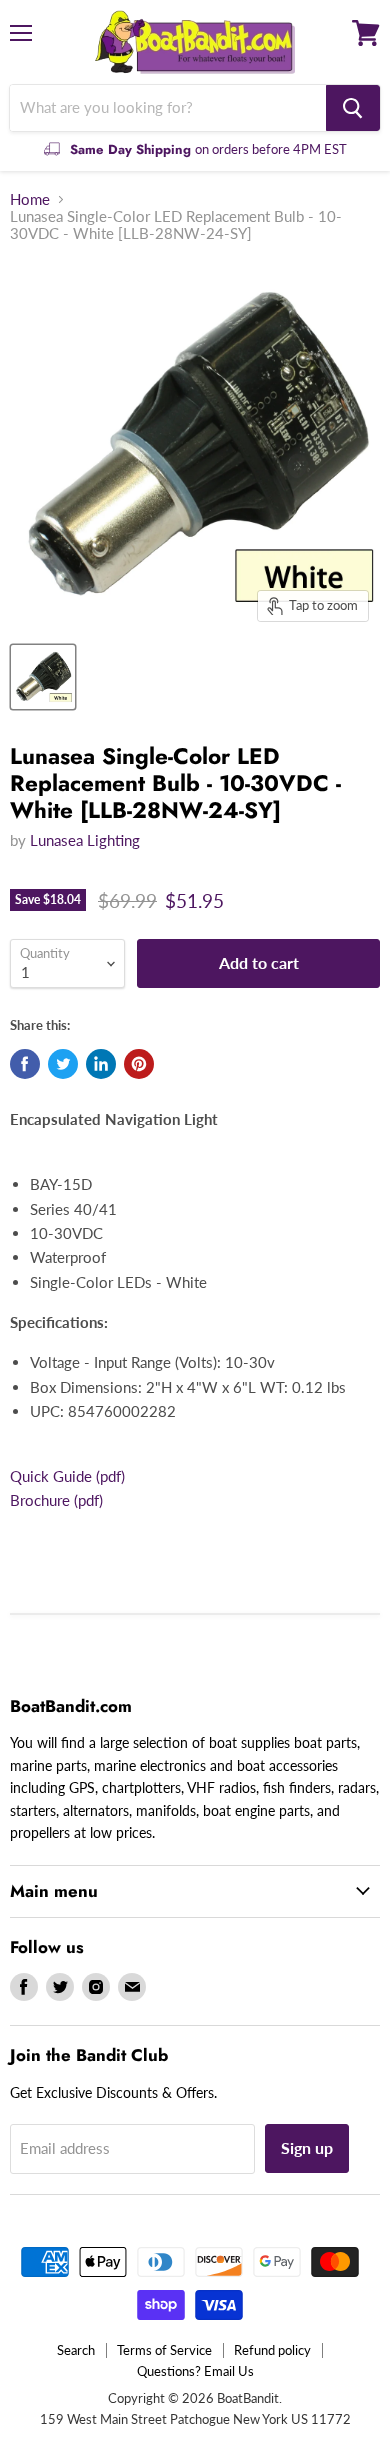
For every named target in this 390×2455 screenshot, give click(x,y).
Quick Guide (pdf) (67, 1476)
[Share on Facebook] (25, 1064)
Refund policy (272, 2350)
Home (30, 199)
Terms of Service (164, 2350)
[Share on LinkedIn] (101, 1064)
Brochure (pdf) (56, 1500)
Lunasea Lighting (85, 840)
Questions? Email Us (195, 2371)
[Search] (353, 108)
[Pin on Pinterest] (139, 1064)
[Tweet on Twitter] (63, 1064)
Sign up (307, 2147)
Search (76, 2350)
